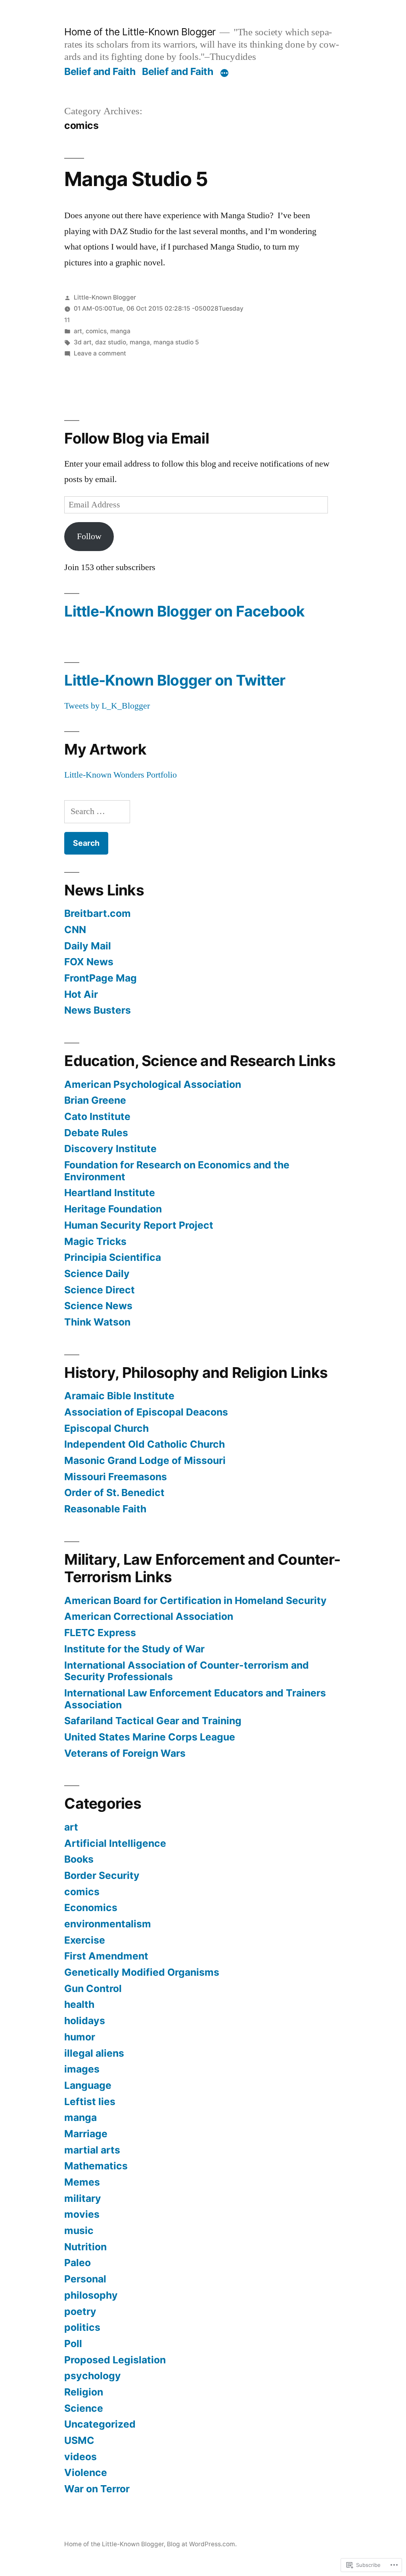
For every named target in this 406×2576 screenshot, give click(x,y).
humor (80, 2037)
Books (79, 1859)
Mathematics (96, 2166)
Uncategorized (100, 2424)
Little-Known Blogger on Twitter (175, 680)
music (79, 2230)
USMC (79, 2440)
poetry (80, 2311)
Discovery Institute (110, 1149)
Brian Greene (95, 1100)
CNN (75, 930)
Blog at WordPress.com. (202, 2544)
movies (82, 2214)
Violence (86, 2472)
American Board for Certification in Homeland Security (195, 1600)
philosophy (91, 2295)
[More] (224, 73)
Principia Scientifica (113, 1257)
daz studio (111, 342)
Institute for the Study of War (134, 1649)
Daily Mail (88, 946)
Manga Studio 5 (136, 179)
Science (84, 2408)
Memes (82, 2182)
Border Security (102, 1875)
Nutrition (85, 2247)
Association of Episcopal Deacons (146, 1412)
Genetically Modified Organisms (142, 1972)
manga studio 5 (176, 342)
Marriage (86, 2134)
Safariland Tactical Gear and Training (153, 1721)
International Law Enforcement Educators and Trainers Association (195, 1699)
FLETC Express (100, 1633)
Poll (73, 2344)
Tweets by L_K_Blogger (107, 706)
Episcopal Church (106, 1428)
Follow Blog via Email (136, 438)
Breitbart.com (98, 913)
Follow (89, 536)
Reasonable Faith (105, 1509)
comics (96, 331)
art (78, 331)
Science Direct (100, 1290)
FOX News (89, 962)
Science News (98, 1306)
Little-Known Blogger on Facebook (184, 611)
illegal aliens (94, 2053)
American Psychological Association (153, 1084)
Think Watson (97, 1322)
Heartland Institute (110, 1193)
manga (120, 331)
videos (80, 2457)
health (79, 2004)
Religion (84, 2392)
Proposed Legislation (115, 2360)
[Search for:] (97, 811)
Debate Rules (96, 1133)
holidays (85, 2021)
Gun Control (93, 1988)
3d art (83, 342)
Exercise (85, 1940)
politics (82, 2327)
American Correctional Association (149, 1616)
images (82, 2069)
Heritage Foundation (113, 1209)
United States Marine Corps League (150, 1737)
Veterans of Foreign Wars (125, 1753)
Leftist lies (90, 2102)
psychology (93, 2376)
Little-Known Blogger (105, 297)
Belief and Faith (100, 71)
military (83, 2198)
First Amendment (106, 1956)
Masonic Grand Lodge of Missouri (145, 1460)
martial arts (92, 2150)
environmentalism (108, 1924)
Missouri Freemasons (116, 1477)
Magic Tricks (95, 1241)
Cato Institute (97, 1116)
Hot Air (81, 994)
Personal (85, 2279)
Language (88, 2085)
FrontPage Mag (101, 978)
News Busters (98, 1010)
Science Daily (97, 1274)
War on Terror (97, 2489)
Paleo (78, 2263)
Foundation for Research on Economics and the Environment (177, 1171)
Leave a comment (100, 353)
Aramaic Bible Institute (119, 1396)
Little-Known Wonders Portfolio (121, 775)
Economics (91, 1908)
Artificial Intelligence (115, 1843)
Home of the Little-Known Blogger (140, 32)
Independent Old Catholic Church (145, 1444)
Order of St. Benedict (114, 1493)
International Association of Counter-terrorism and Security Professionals (187, 1671)
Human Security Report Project (139, 1225)
